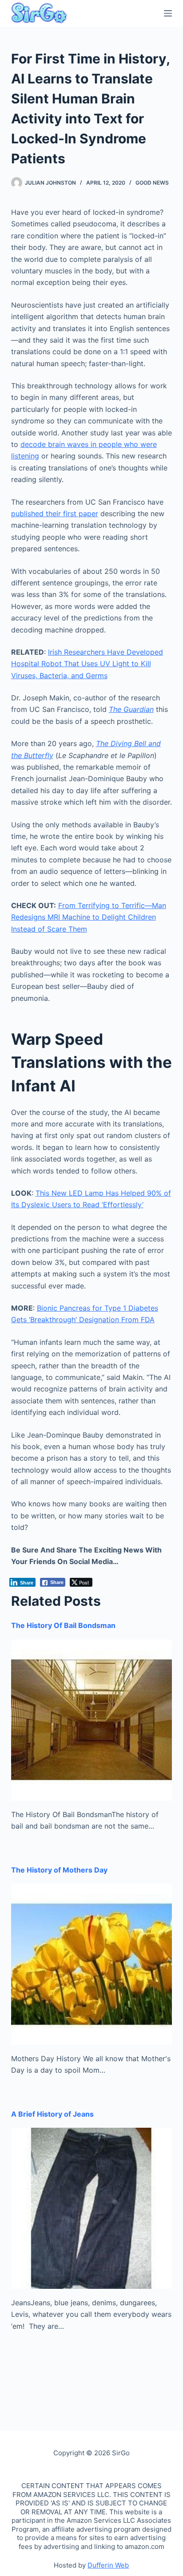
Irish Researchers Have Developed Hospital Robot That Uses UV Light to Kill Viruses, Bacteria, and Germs (87, 664)
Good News (152, 183)
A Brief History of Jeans (52, 2114)
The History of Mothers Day (59, 1870)
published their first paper (55, 514)
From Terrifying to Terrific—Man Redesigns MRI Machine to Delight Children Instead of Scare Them (89, 917)
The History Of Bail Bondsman (63, 1625)
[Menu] (168, 13)
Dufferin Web (108, 2565)
